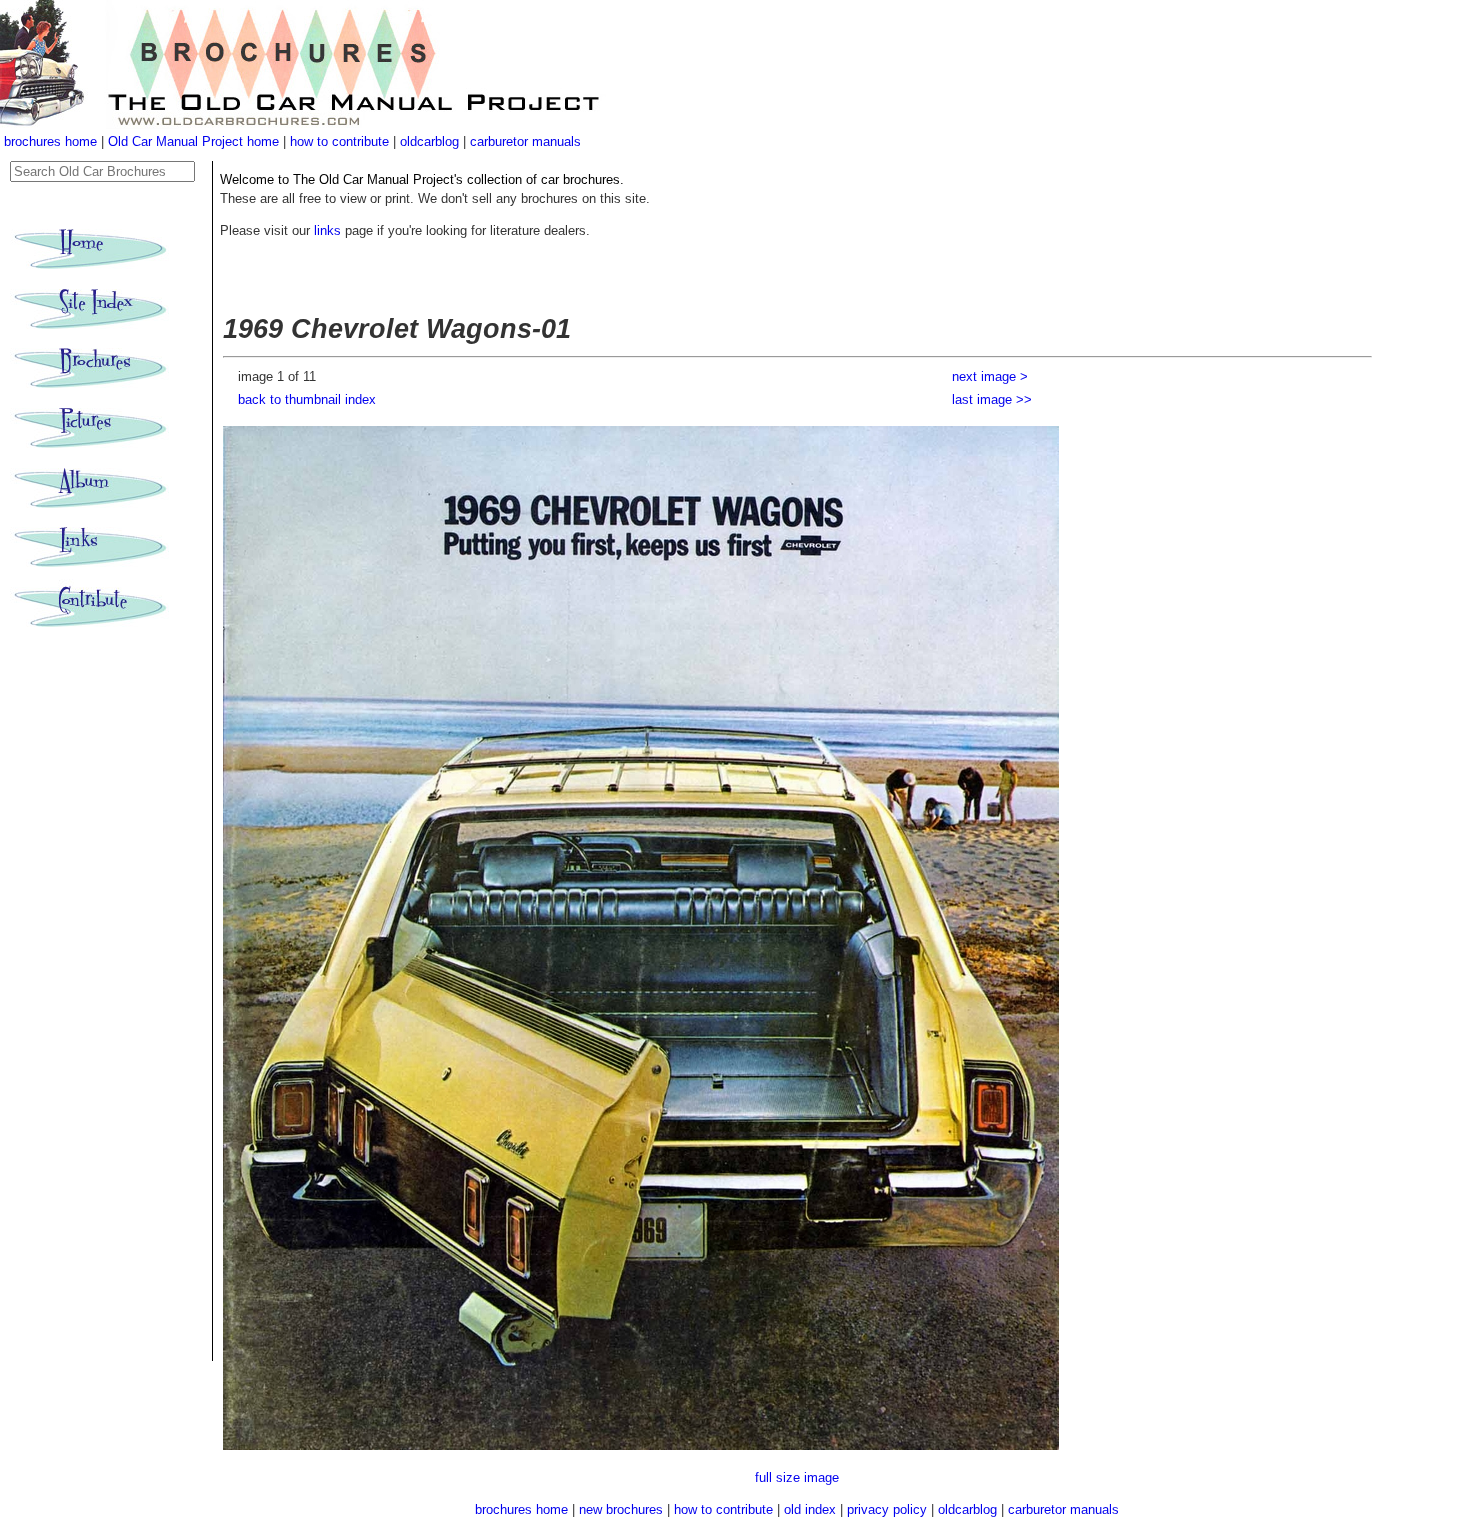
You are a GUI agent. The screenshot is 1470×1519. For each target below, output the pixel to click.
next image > (990, 376)
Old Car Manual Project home (195, 141)
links (327, 230)
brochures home (50, 141)
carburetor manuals (525, 141)
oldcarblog (429, 141)
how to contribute (339, 141)
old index (810, 1509)
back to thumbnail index (307, 399)
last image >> (992, 399)
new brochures (621, 1509)
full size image (797, 1477)
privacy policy (889, 1509)
